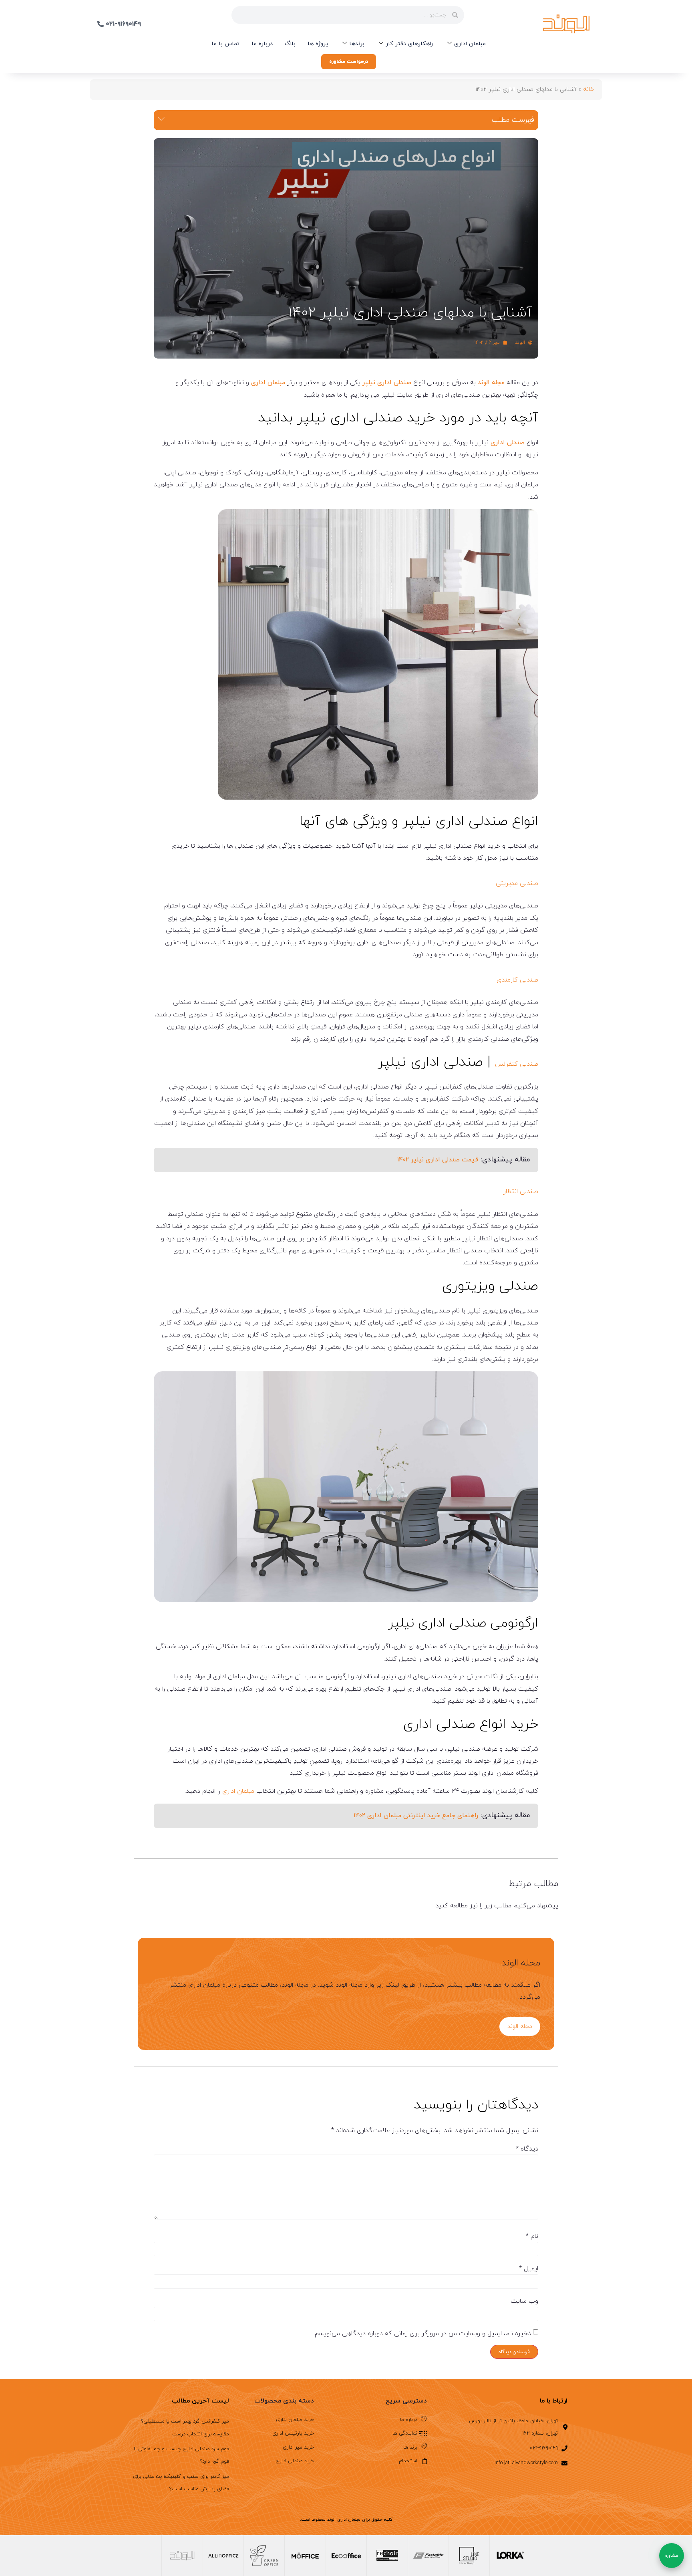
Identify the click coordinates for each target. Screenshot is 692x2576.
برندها (357, 44)
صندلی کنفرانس (517, 1064)
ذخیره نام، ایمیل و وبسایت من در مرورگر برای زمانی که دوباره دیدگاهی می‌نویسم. (422, 2334)
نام (532, 2236)
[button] (161, 120)
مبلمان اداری (470, 44)
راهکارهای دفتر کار (409, 44)
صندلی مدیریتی (517, 883)
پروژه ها (318, 44)
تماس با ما (225, 44)
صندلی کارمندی (517, 980)
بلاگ (290, 44)
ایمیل (529, 2269)
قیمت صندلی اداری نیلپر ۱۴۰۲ (438, 1160)
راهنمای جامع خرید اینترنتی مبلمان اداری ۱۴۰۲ (416, 1816)
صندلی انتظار (521, 1191)
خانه (589, 89)
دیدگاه (527, 2149)
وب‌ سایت (524, 2301)
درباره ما (262, 44)
